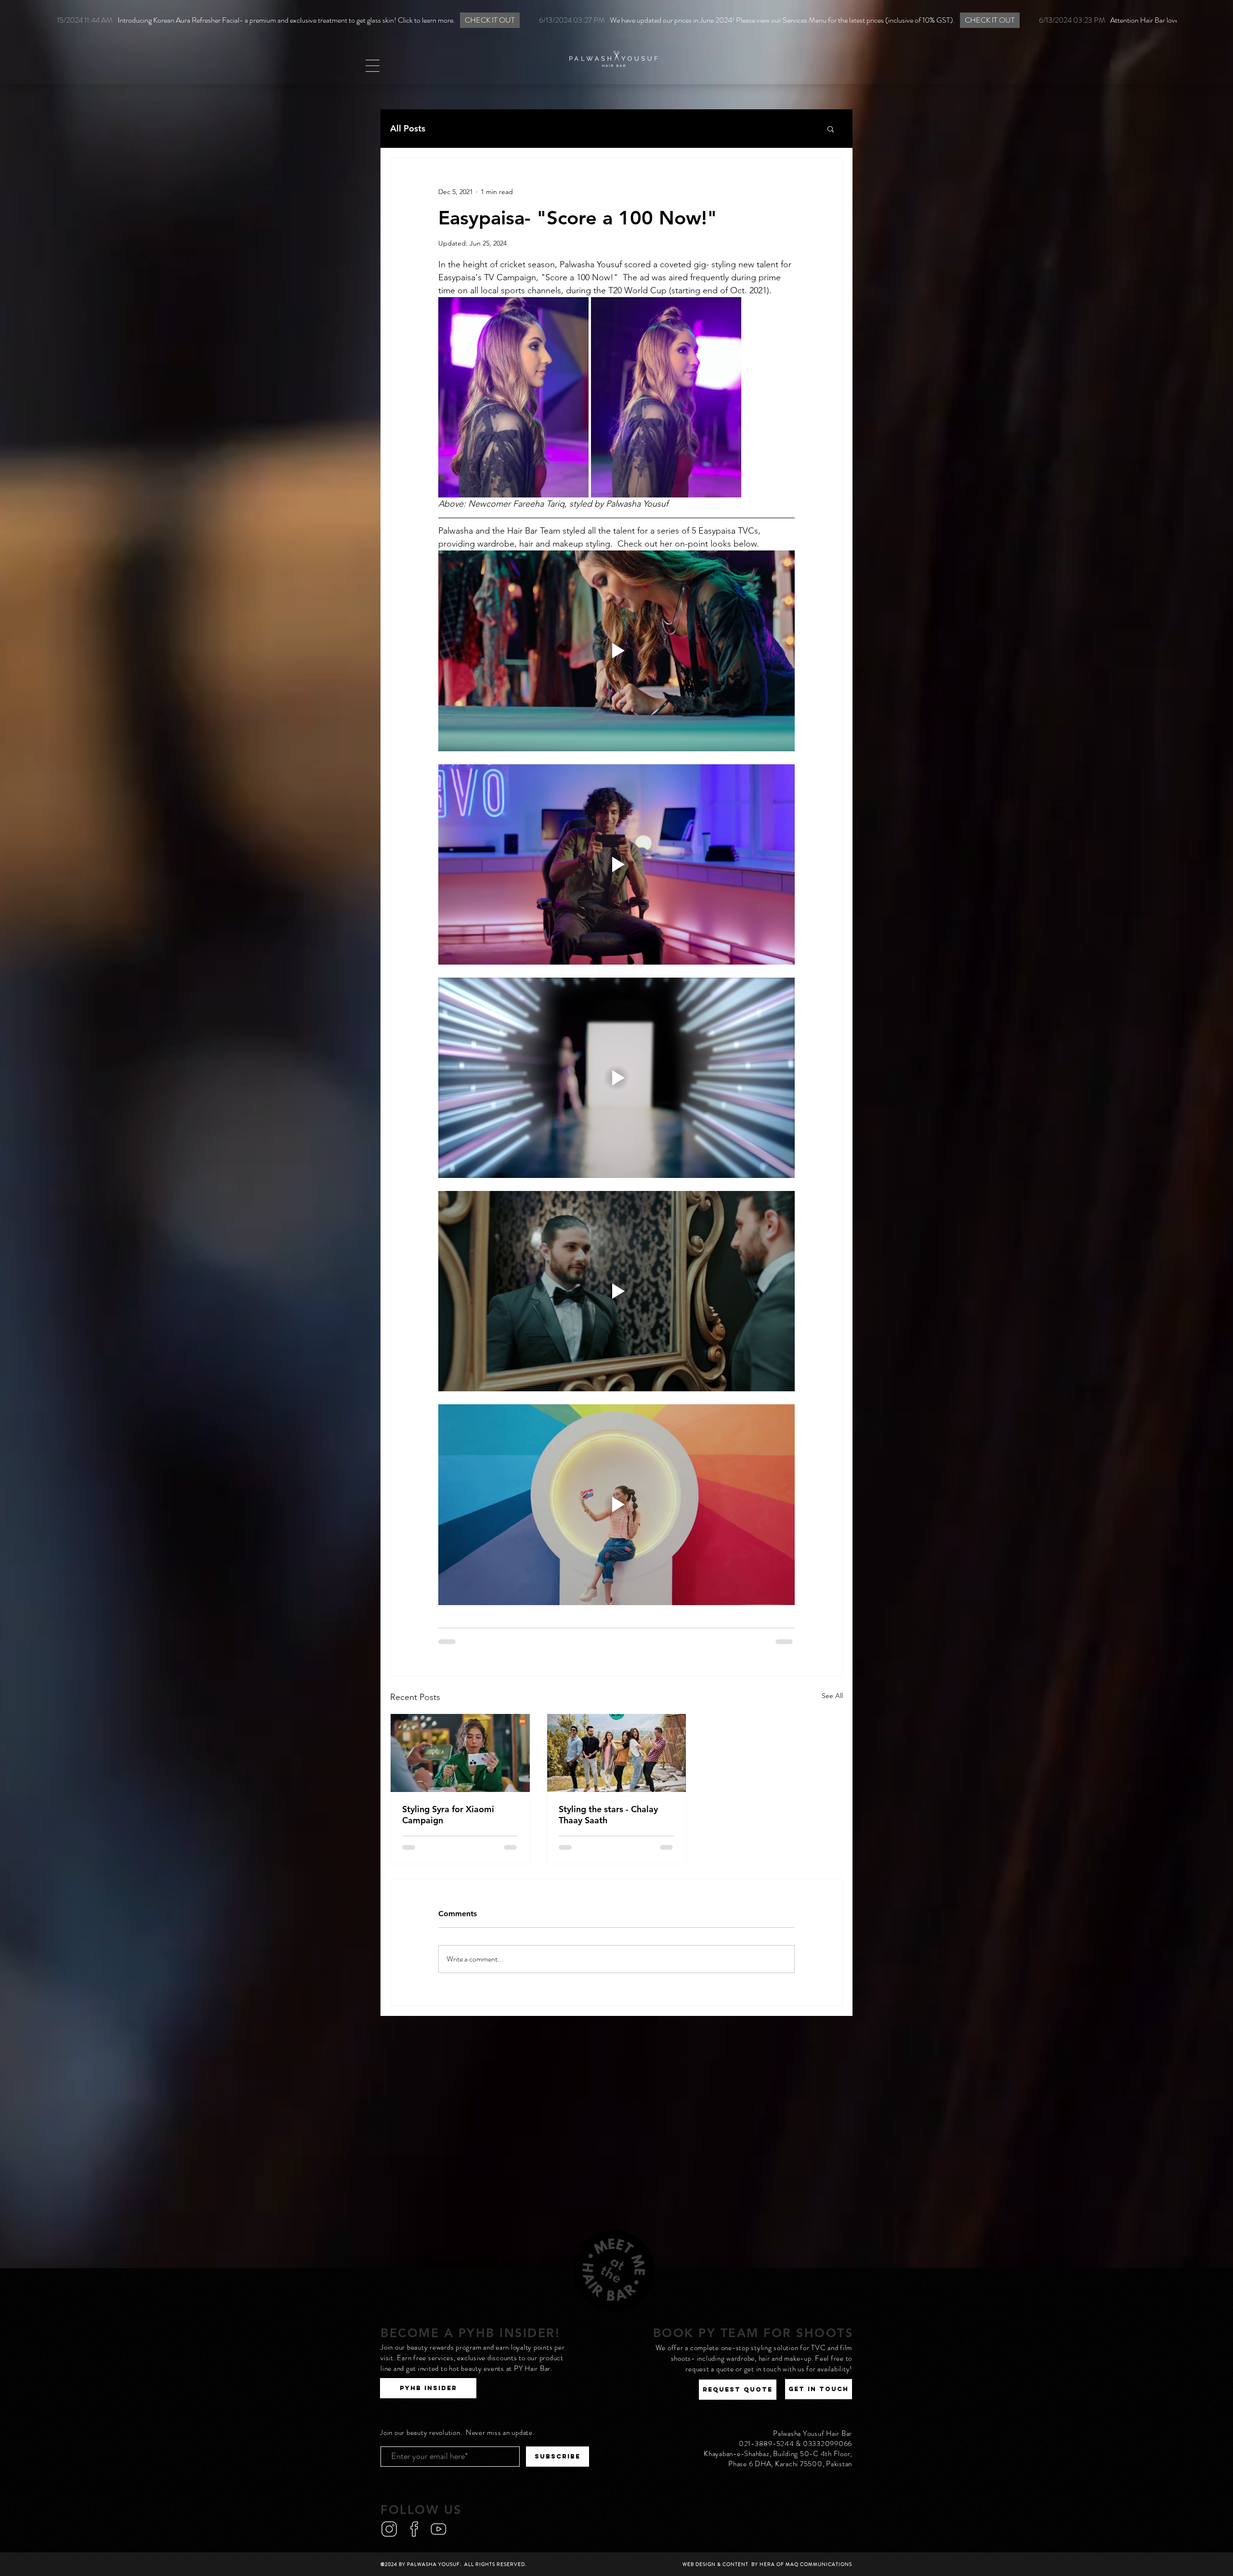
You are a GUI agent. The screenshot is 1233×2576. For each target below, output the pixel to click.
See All (832, 1696)
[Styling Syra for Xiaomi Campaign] (460, 1753)
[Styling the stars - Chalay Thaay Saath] (617, 1753)
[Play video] (616, 651)
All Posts (408, 129)
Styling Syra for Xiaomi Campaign (448, 1815)
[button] (372, 66)
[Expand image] (513, 397)
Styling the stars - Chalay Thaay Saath (608, 1815)
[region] (616, 43)
